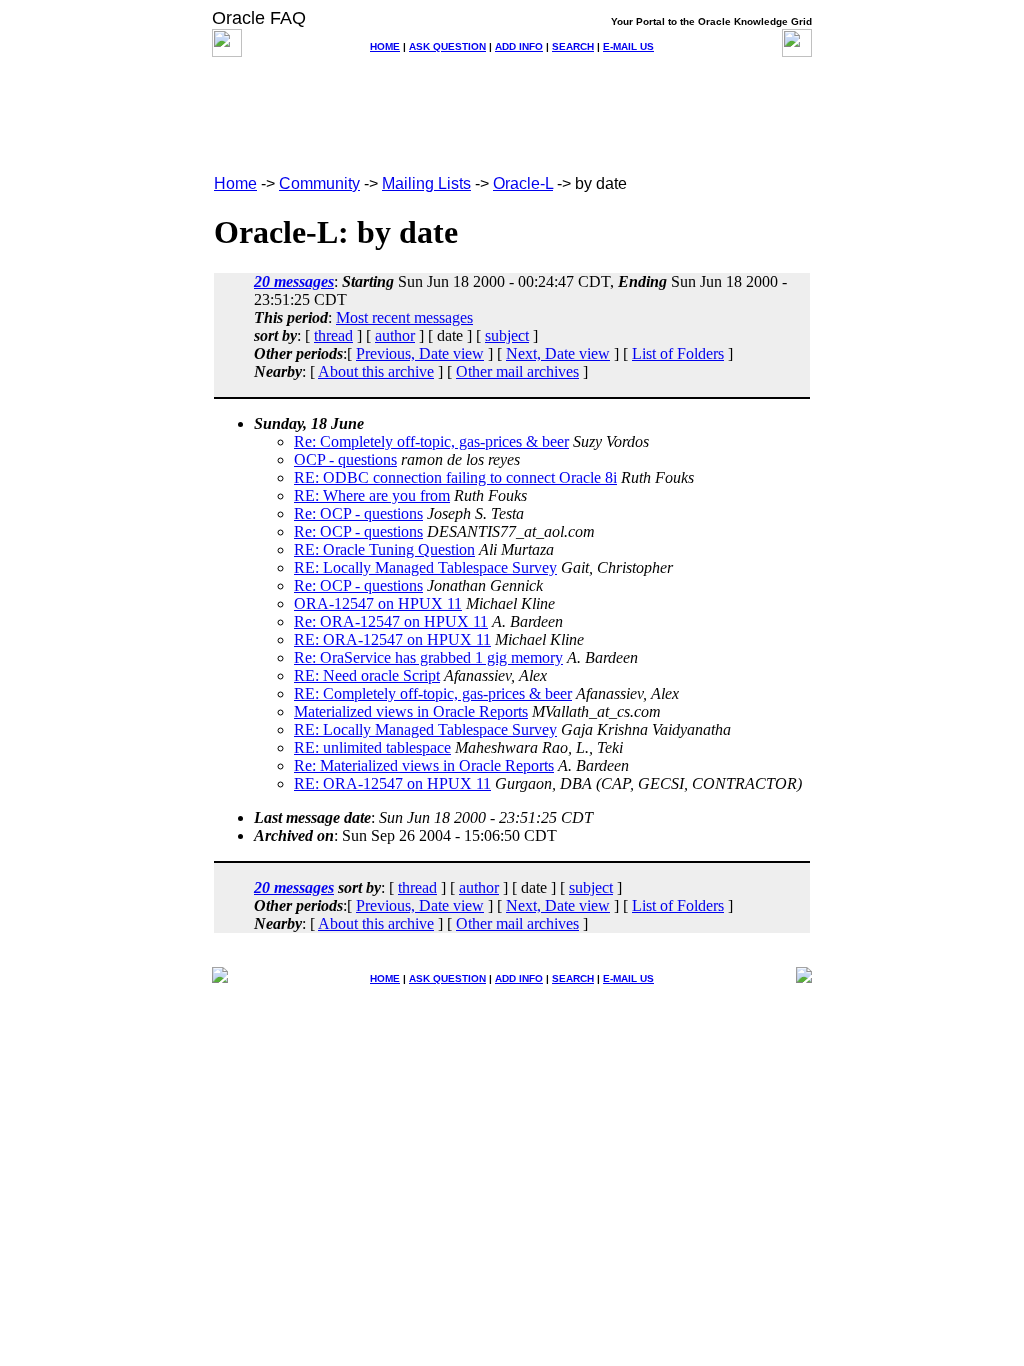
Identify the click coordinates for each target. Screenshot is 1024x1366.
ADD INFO (519, 46)
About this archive (376, 371)
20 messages (294, 281)
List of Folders (678, 353)
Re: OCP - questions (358, 513)
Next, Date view (558, 353)
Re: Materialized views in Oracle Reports (424, 765)
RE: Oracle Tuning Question (384, 549)
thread (333, 335)
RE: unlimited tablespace (372, 747)
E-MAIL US (628, 46)
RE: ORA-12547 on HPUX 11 (392, 639)
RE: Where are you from (372, 495)
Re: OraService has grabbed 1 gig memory (428, 657)
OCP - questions (345, 459)
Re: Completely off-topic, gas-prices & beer (431, 441)
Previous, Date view (420, 353)
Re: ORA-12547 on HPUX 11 (391, 621)
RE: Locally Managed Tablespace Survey (425, 567)
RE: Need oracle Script (367, 675)
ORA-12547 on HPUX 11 (378, 603)
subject (507, 335)
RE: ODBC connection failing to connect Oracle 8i (455, 477)
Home (235, 183)
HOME (385, 46)
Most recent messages (404, 317)
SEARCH (573, 46)
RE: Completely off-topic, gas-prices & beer (433, 693)
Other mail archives (517, 371)
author (395, 335)
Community (319, 183)
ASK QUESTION (447, 46)
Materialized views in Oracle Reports (411, 711)
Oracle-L (523, 183)
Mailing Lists (426, 183)
